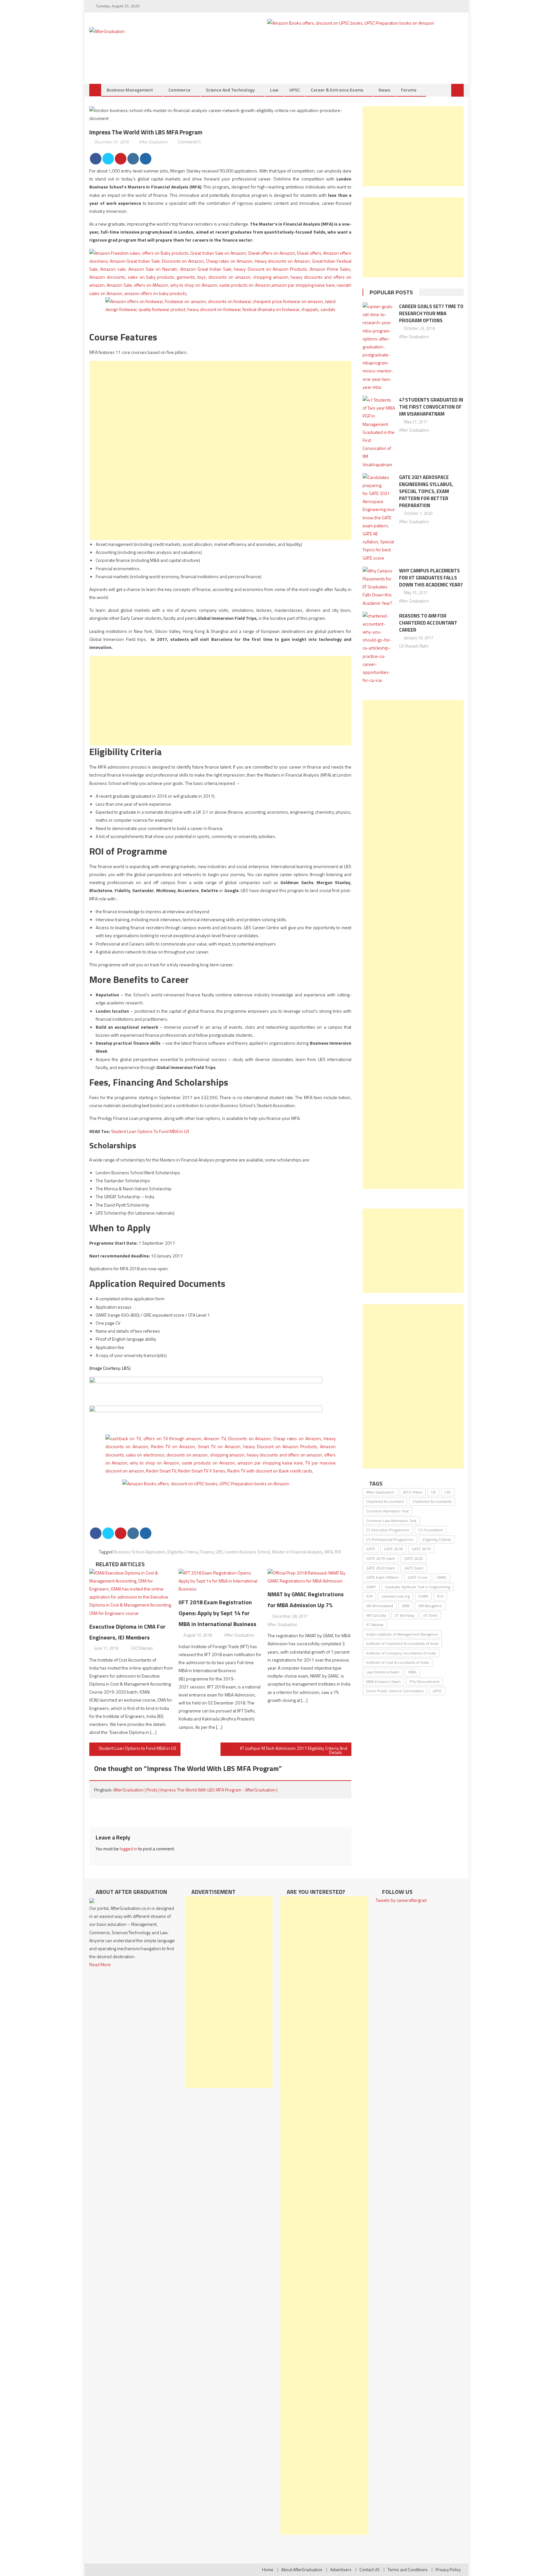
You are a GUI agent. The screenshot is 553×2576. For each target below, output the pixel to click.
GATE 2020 (414, 1558)
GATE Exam (414, 1568)
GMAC (442, 1577)
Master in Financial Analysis (297, 1552)
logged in (128, 1849)
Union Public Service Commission (395, 1691)
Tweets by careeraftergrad (401, 1900)
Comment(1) (189, 142)
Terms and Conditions (408, 2570)
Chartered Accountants (432, 1501)
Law (274, 90)
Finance (207, 1552)
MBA (412, 1672)
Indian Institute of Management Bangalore (402, 1634)
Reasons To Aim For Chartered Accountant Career (428, 623)
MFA (329, 1552)
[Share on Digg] (146, 159)
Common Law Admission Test (391, 1521)
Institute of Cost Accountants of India (397, 1662)
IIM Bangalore (430, 1606)
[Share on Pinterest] (121, 159)
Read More (100, 1964)
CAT (448, 1492)
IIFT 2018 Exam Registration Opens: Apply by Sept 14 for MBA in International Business (217, 1613)
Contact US (369, 2570)
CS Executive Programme (388, 1530)
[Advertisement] (220, 406)
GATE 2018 (393, 1549)
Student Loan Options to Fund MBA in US (137, 1748)
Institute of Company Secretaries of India (401, 1653)
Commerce (179, 90)
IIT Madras (375, 1625)
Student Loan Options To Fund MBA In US (150, 1131)
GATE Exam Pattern (382, 1577)
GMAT (371, 1587)
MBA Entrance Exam (383, 1682)
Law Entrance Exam (383, 1672)
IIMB (406, 1606)
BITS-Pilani (413, 1492)
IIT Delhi (430, 1615)
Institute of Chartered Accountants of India (402, 1643)
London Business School (247, 1552)
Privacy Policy (448, 2570)
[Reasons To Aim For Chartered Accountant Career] (379, 648)
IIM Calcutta (376, 1615)
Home (268, 2570)
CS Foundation (431, 1530)
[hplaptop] (206, 1391)
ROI (338, 1552)
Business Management (130, 90)
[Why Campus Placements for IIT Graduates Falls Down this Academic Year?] (379, 587)
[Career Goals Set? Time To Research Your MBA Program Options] (379, 347)
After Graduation (153, 142)
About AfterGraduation (302, 2570)
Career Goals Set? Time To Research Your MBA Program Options (431, 313)
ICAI (369, 1596)
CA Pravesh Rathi (414, 646)
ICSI (440, 1596)
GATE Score (418, 1577)
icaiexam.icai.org (396, 1596)
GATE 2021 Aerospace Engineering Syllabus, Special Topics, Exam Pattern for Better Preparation (426, 491)
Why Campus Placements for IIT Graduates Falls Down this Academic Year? (431, 578)
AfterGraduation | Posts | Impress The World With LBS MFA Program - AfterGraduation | (195, 1790)
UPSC (295, 90)
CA (433, 1492)
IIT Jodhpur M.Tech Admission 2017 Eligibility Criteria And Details (294, 1750)
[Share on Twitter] (108, 159)
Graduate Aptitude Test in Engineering (417, 1587)
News (384, 90)
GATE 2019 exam (381, 1558)
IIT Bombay (405, 1615)
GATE (371, 1549)
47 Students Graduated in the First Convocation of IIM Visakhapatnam (431, 407)
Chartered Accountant (385, 1501)
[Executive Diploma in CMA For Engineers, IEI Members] (131, 1593)
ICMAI (423, 1596)
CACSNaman (142, 1648)
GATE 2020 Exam (381, 1568)
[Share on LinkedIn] (133, 159)
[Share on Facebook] (96, 159)
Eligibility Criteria (183, 1552)
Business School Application (140, 1552)
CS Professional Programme (390, 1539)
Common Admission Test (387, 1511)
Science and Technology (230, 90)
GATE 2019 (421, 1549)
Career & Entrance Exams (337, 90)
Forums (409, 90)
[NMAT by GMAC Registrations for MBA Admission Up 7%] (309, 1577)
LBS (126, 1368)
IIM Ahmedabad (380, 1606)
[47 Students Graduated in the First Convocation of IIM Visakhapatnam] (379, 432)
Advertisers (341, 2570)
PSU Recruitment (425, 1682)
